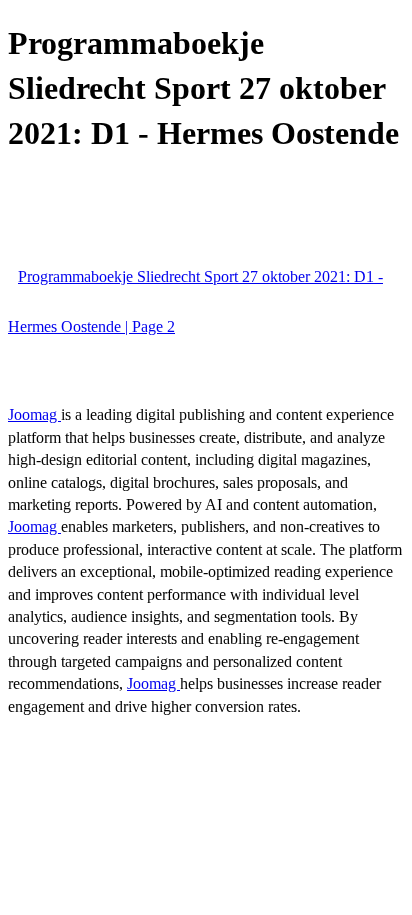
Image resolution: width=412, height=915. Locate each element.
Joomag (34, 414)
